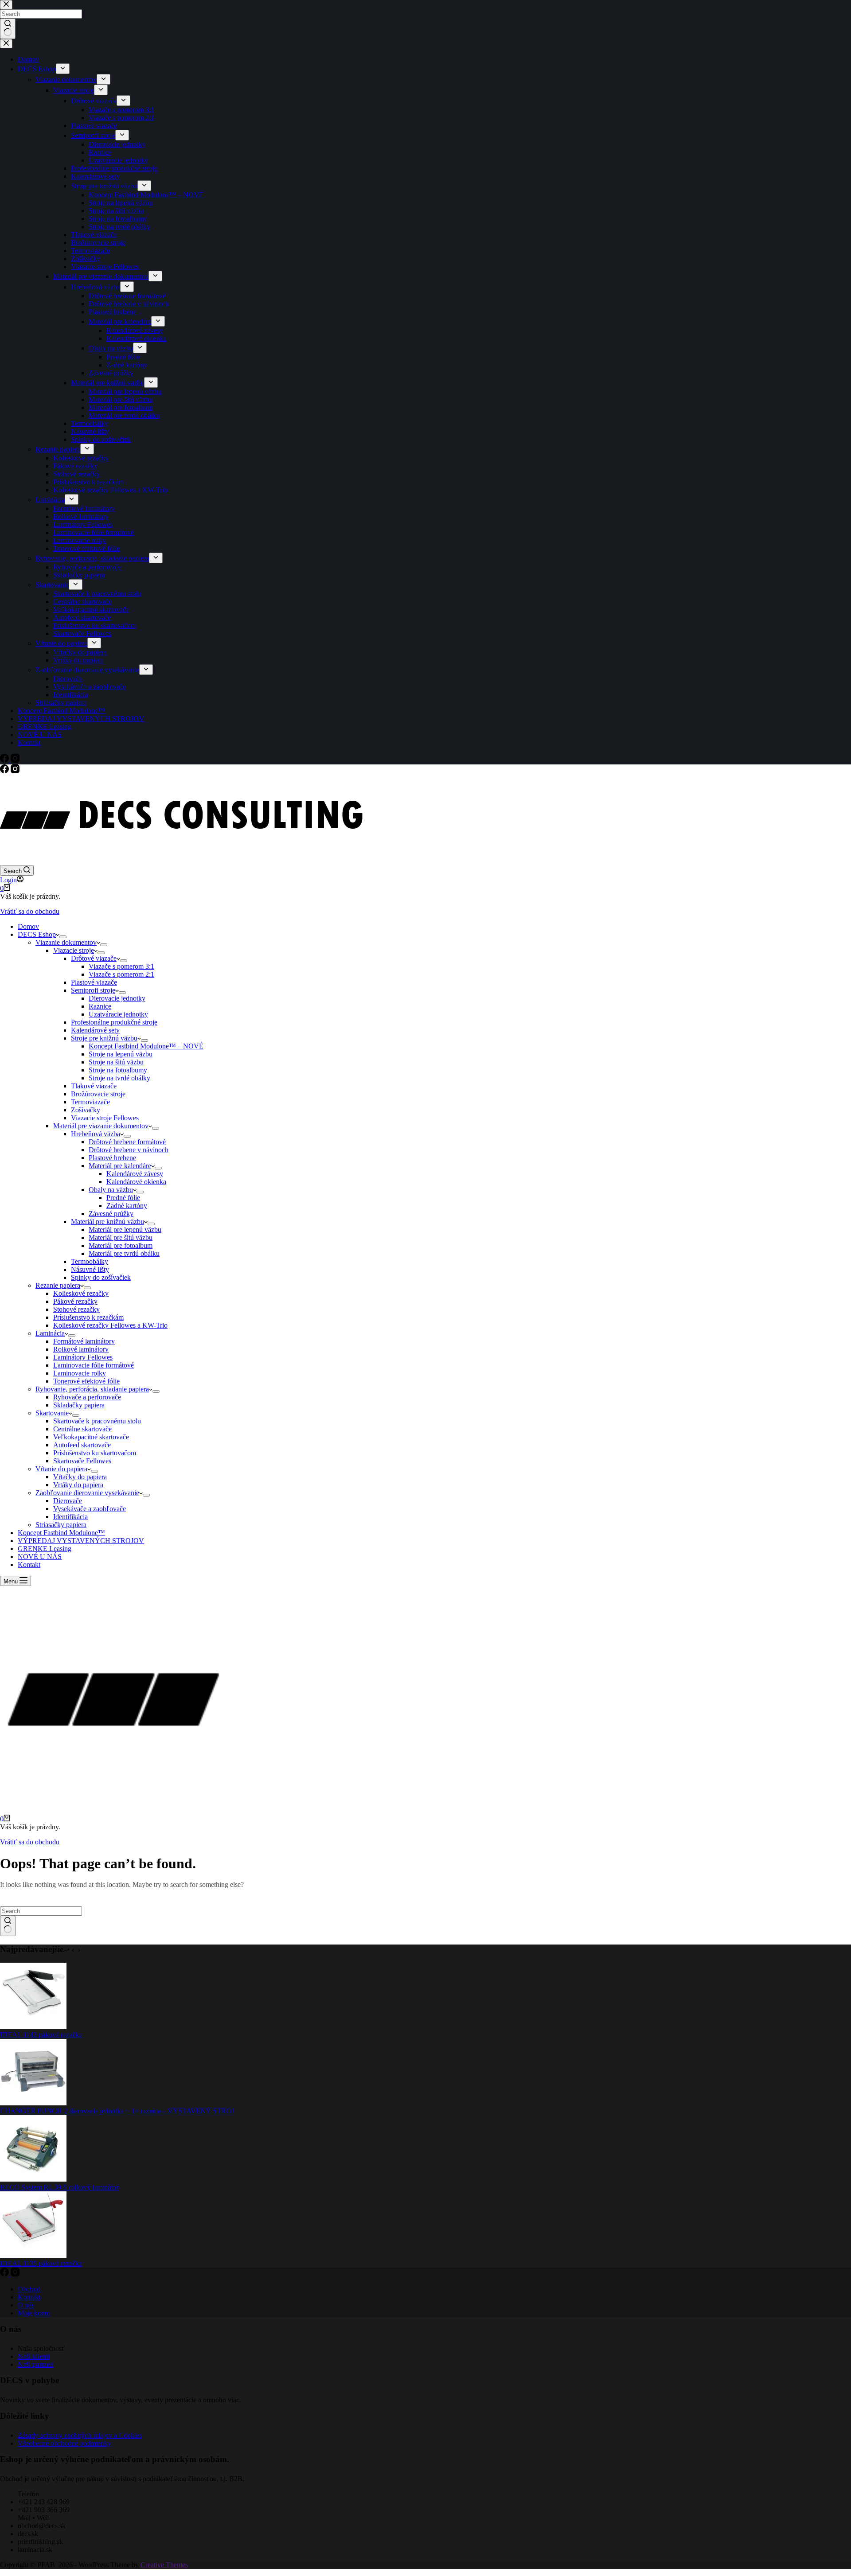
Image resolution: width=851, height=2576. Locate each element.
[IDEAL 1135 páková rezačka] (33, 2255)
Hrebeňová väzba (96, 1134)
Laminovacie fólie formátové (94, 1365)
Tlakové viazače (94, 1086)
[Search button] (8, 1926)
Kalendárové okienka (136, 1182)
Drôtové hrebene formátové (127, 1142)
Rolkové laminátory (81, 1349)
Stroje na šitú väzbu (116, 1062)
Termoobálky (90, 1261)
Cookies (130, 2435)
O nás (26, 2305)
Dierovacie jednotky (117, 998)
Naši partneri (36, 2364)
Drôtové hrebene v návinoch (129, 1150)
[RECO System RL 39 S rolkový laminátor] (33, 2179)
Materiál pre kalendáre (120, 1166)
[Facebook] (5, 771)
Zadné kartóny (127, 1206)
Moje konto (34, 2313)
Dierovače (68, 1501)
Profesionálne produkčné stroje (114, 1022)
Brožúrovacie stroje (98, 1094)
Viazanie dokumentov (66, 942)
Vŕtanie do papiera (61, 1469)
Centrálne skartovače (82, 1429)
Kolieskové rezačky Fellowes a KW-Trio (110, 1325)
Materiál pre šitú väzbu (121, 1237)
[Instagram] (15, 771)
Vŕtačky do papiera (80, 1477)
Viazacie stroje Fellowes (105, 1118)
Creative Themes (164, 2565)
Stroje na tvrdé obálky (119, 1078)
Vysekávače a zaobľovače (90, 1509)
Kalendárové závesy (135, 1174)
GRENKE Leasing (45, 1549)
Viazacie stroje (74, 950)
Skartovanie (52, 1413)
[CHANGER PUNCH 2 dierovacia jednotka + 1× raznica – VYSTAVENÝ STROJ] (33, 2103)
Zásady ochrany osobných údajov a (68, 2435)
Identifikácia (70, 1517)
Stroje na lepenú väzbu (121, 1054)
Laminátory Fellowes (83, 1357)
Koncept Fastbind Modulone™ (61, 1533)
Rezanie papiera (58, 1285)
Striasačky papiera (61, 1525)
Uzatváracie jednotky (118, 1014)
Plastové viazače (94, 982)
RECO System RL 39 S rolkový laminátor (59, 2187)
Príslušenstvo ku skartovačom (95, 1453)
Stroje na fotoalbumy (118, 1070)
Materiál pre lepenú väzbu (125, 1230)
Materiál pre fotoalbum (121, 1245)
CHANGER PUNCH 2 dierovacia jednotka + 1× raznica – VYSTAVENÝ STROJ (117, 2111)
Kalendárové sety (95, 1030)
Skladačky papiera (79, 1405)
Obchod (29, 2289)
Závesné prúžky (111, 1214)
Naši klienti (34, 2356)
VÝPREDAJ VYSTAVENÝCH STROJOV (81, 1541)
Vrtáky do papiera (78, 1485)
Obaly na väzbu (111, 1190)
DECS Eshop (37, 934)
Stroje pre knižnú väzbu (104, 1038)
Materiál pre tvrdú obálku (124, 1253)
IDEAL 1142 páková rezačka (41, 2035)
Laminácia (50, 1333)
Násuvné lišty (90, 1269)
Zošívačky (86, 1110)
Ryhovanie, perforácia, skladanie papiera (92, 1389)
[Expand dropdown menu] (63, 937)
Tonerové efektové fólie (86, 1381)
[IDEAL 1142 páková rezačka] (33, 2027)
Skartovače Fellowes (82, 1461)
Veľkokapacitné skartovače (91, 1437)
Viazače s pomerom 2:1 (121, 974)
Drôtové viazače (94, 958)
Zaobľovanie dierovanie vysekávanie (87, 1493)
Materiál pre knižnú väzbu (107, 1222)
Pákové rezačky (75, 1301)
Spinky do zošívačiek (101, 1277)
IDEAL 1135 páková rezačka (41, 2263)
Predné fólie (123, 1198)
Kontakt (29, 1565)
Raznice (100, 1006)
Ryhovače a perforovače (87, 1397)
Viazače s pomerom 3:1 (121, 966)
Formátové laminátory (84, 1341)
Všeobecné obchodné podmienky (64, 2443)
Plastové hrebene (112, 1158)
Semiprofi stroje (93, 990)
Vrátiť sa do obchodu (30, 911)
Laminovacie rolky (80, 1373)
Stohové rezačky (76, 1309)
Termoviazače (90, 1102)
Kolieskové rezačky (81, 1293)
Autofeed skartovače (82, 1445)
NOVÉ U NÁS (40, 1557)
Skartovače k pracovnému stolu (97, 1421)
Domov (28, 926)
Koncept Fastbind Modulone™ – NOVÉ (146, 1046)
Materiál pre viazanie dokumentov (101, 1126)
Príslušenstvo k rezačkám (88, 1317)
